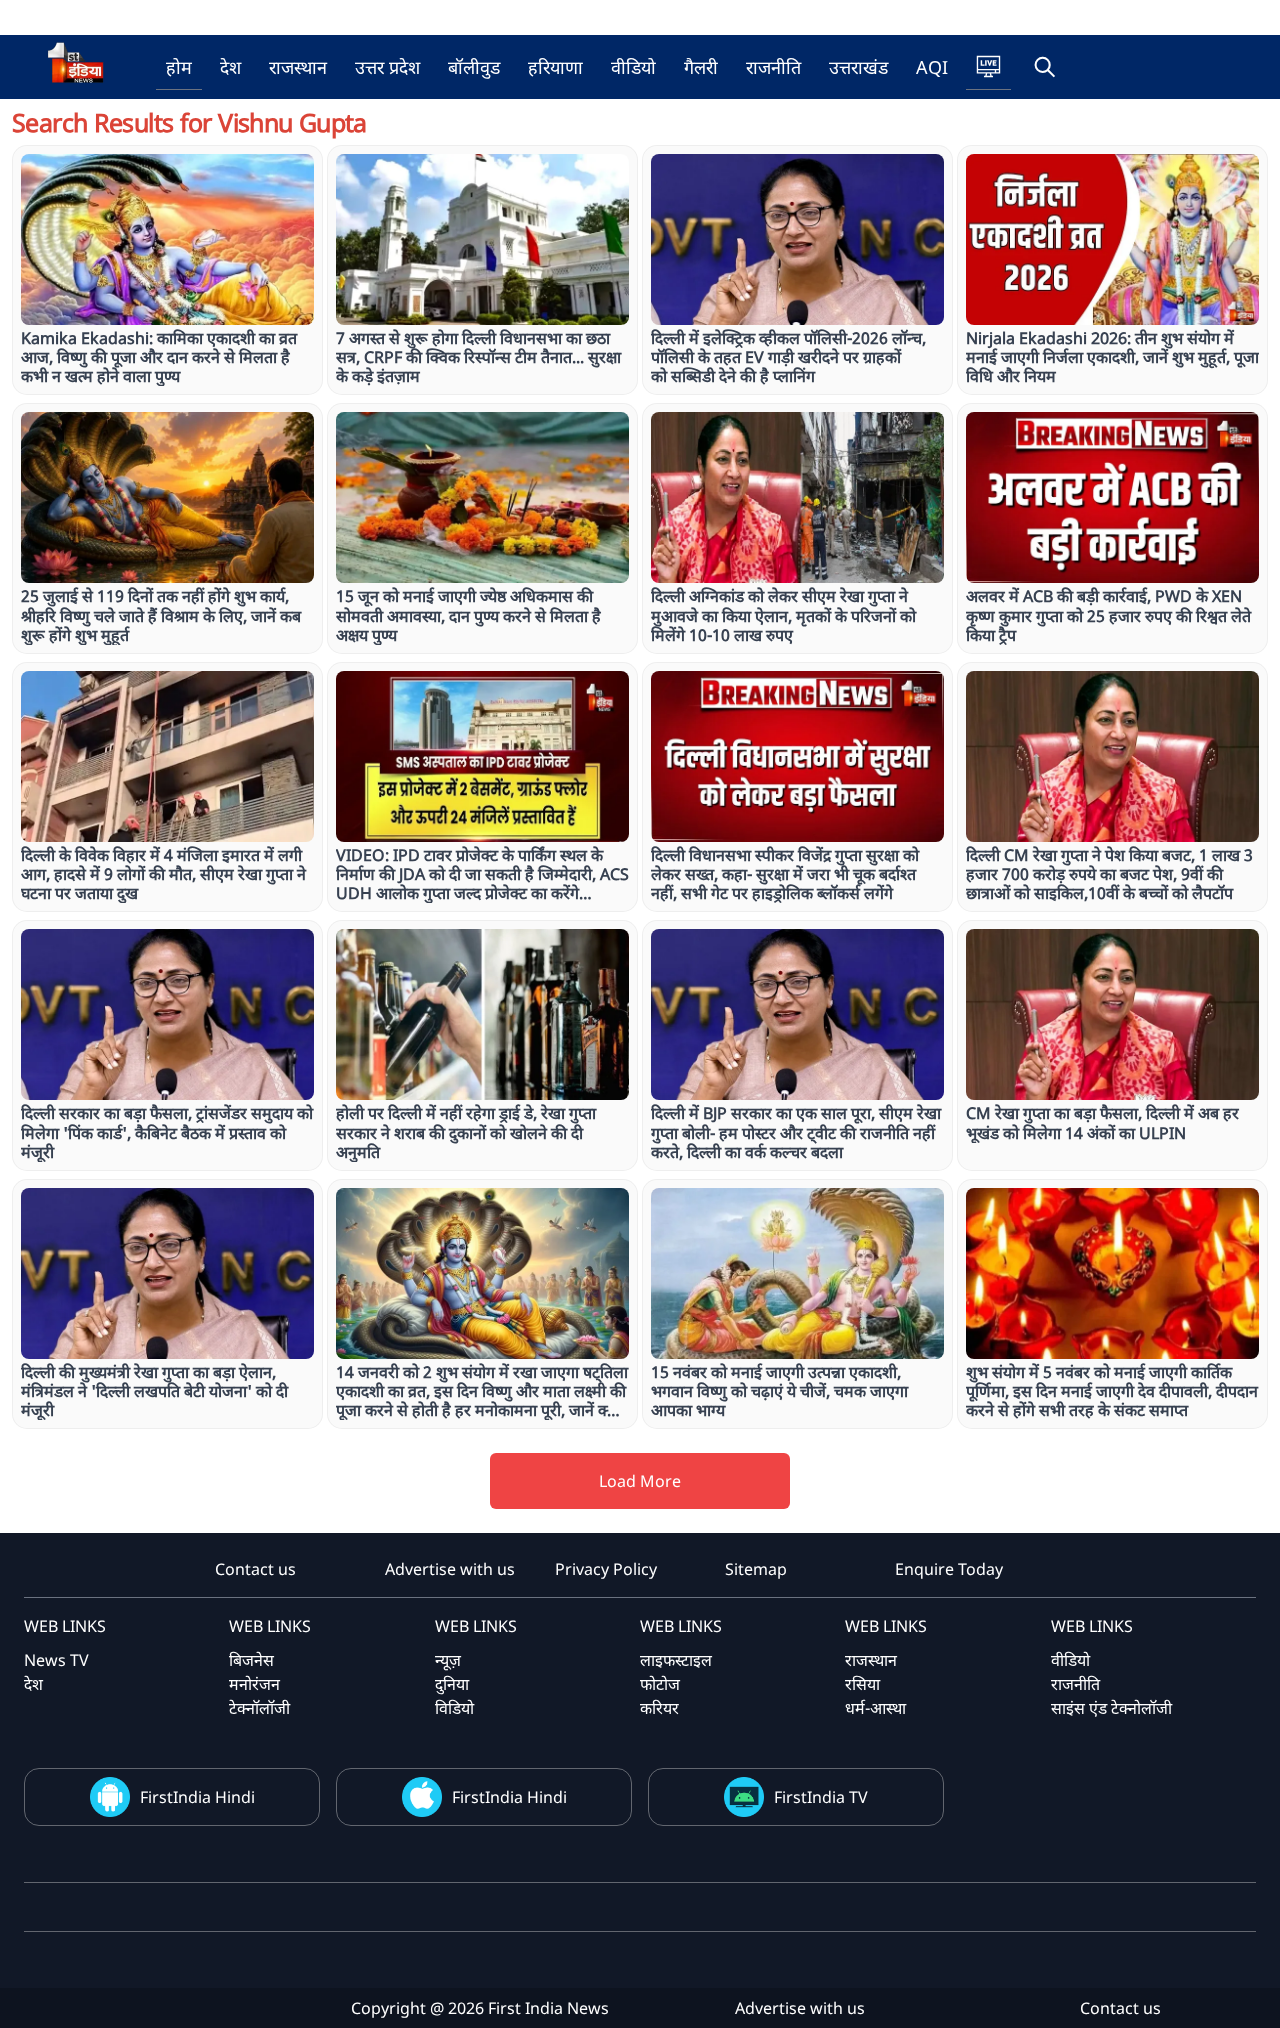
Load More (640, 1481)
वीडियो (633, 67)
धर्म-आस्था (875, 1708)
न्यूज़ (448, 1660)
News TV (56, 1660)
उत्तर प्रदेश (387, 67)
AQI (932, 67)
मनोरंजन (254, 1684)
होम (179, 67)
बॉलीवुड (474, 67)
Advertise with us (450, 1569)
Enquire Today (949, 1569)
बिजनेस (251, 1660)
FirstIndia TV (821, 1797)
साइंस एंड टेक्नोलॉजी (1111, 1708)
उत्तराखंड (858, 67)
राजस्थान (298, 67)
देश (230, 67)
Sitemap (756, 1569)
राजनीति (773, 67)
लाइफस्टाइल (676, 1660)
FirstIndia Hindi (197, 1797)
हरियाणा (555, 67)
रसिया (862, 1684)
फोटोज (660, 1684)
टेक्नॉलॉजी (259, 1708)
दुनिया (452, 1684)
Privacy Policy (606, 1569)
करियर (659, 1708)
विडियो (454, 1708)
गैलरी (701, 67)
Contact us (255, 1569)
